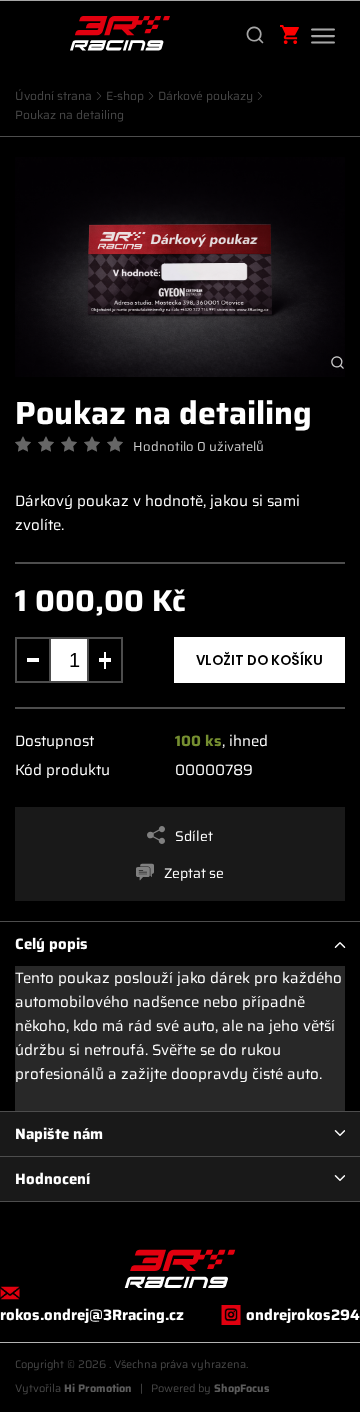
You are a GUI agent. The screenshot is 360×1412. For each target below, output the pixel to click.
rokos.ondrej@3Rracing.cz (92, 1315)
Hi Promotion (98, 1388)
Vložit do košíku (259, 661)
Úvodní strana (53, 95)
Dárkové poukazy (205, 95)
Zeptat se (194, 873)
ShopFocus (242, 1388)
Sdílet (194, 836)
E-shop (125, 95)
